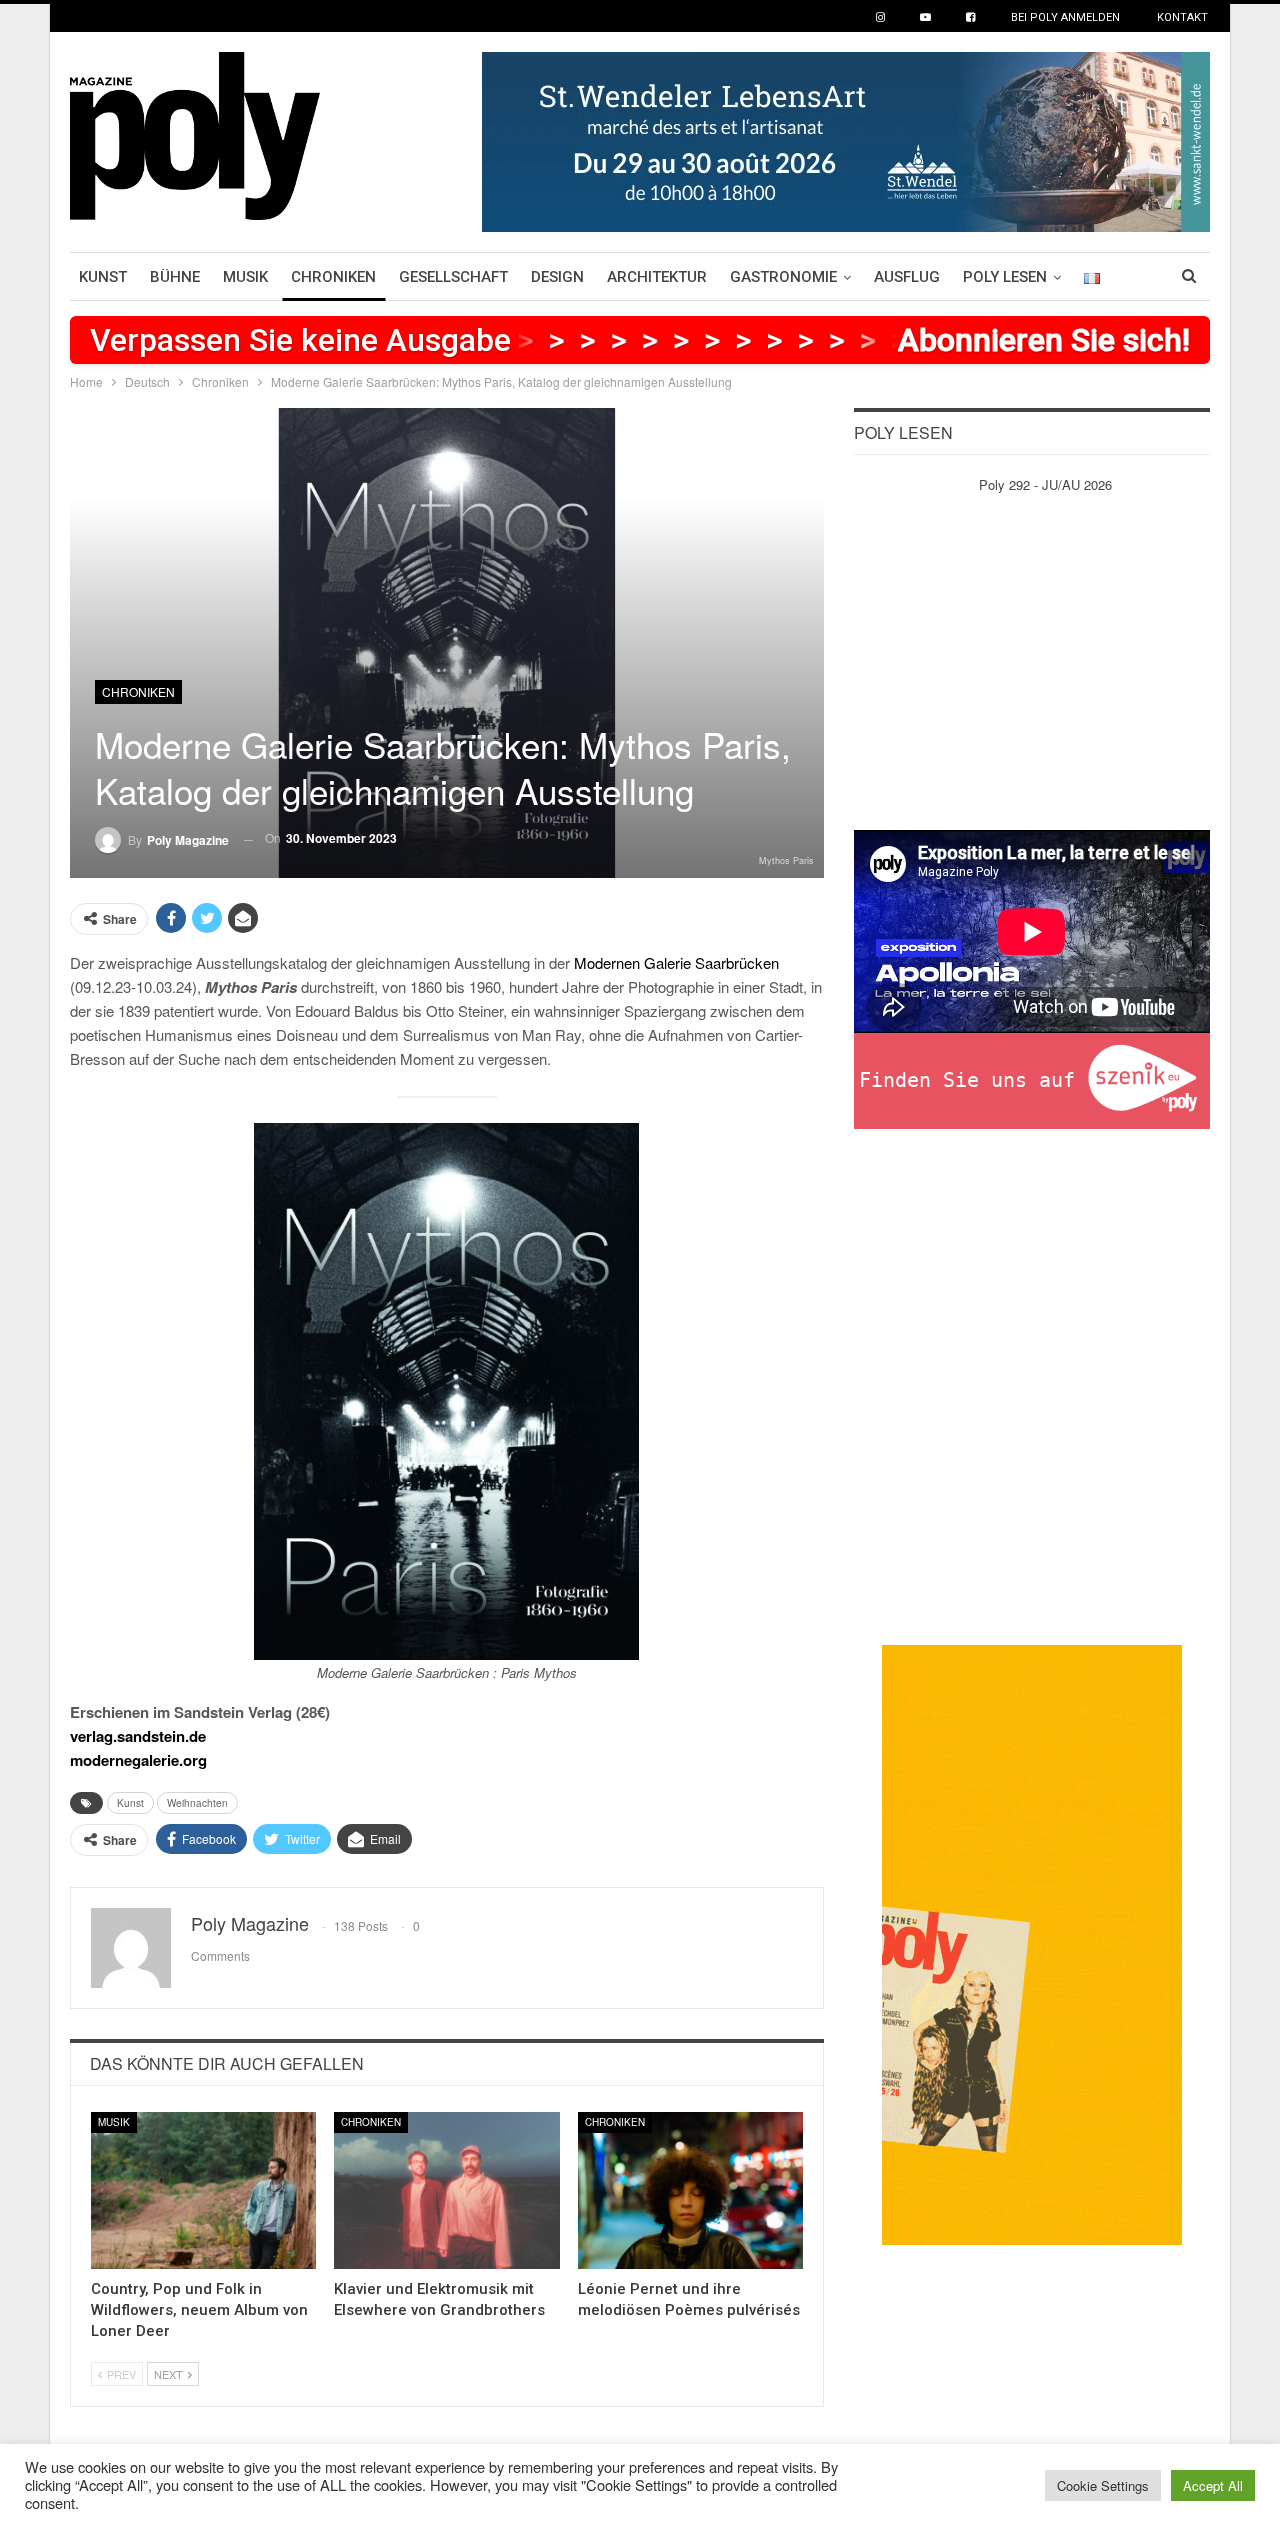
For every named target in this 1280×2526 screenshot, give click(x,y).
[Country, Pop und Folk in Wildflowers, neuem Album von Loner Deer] (203, 2191)
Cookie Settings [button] (1103, 2485)
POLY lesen (1005, 277)
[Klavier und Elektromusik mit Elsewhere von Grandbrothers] (446, 2191)
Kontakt (1182, 17)
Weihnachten (197, 1803)
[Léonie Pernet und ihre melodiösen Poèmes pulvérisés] (690, 2191)
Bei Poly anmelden (1065, 17)
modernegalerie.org (138, 1760)
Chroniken (333, 277)
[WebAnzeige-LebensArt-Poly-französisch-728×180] (846, 139)
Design (557, 277)
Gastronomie (783, 277)
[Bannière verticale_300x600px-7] (1032, 1942)
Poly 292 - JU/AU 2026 (1045, 484)
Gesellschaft (453, 277)
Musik (245, 277)
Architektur (657, 277)
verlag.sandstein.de (138, 1736)
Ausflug (907, 277)
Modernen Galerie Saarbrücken (676, 962)
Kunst (103, 277)
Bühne (175, 277)
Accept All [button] (1213, 2485)
